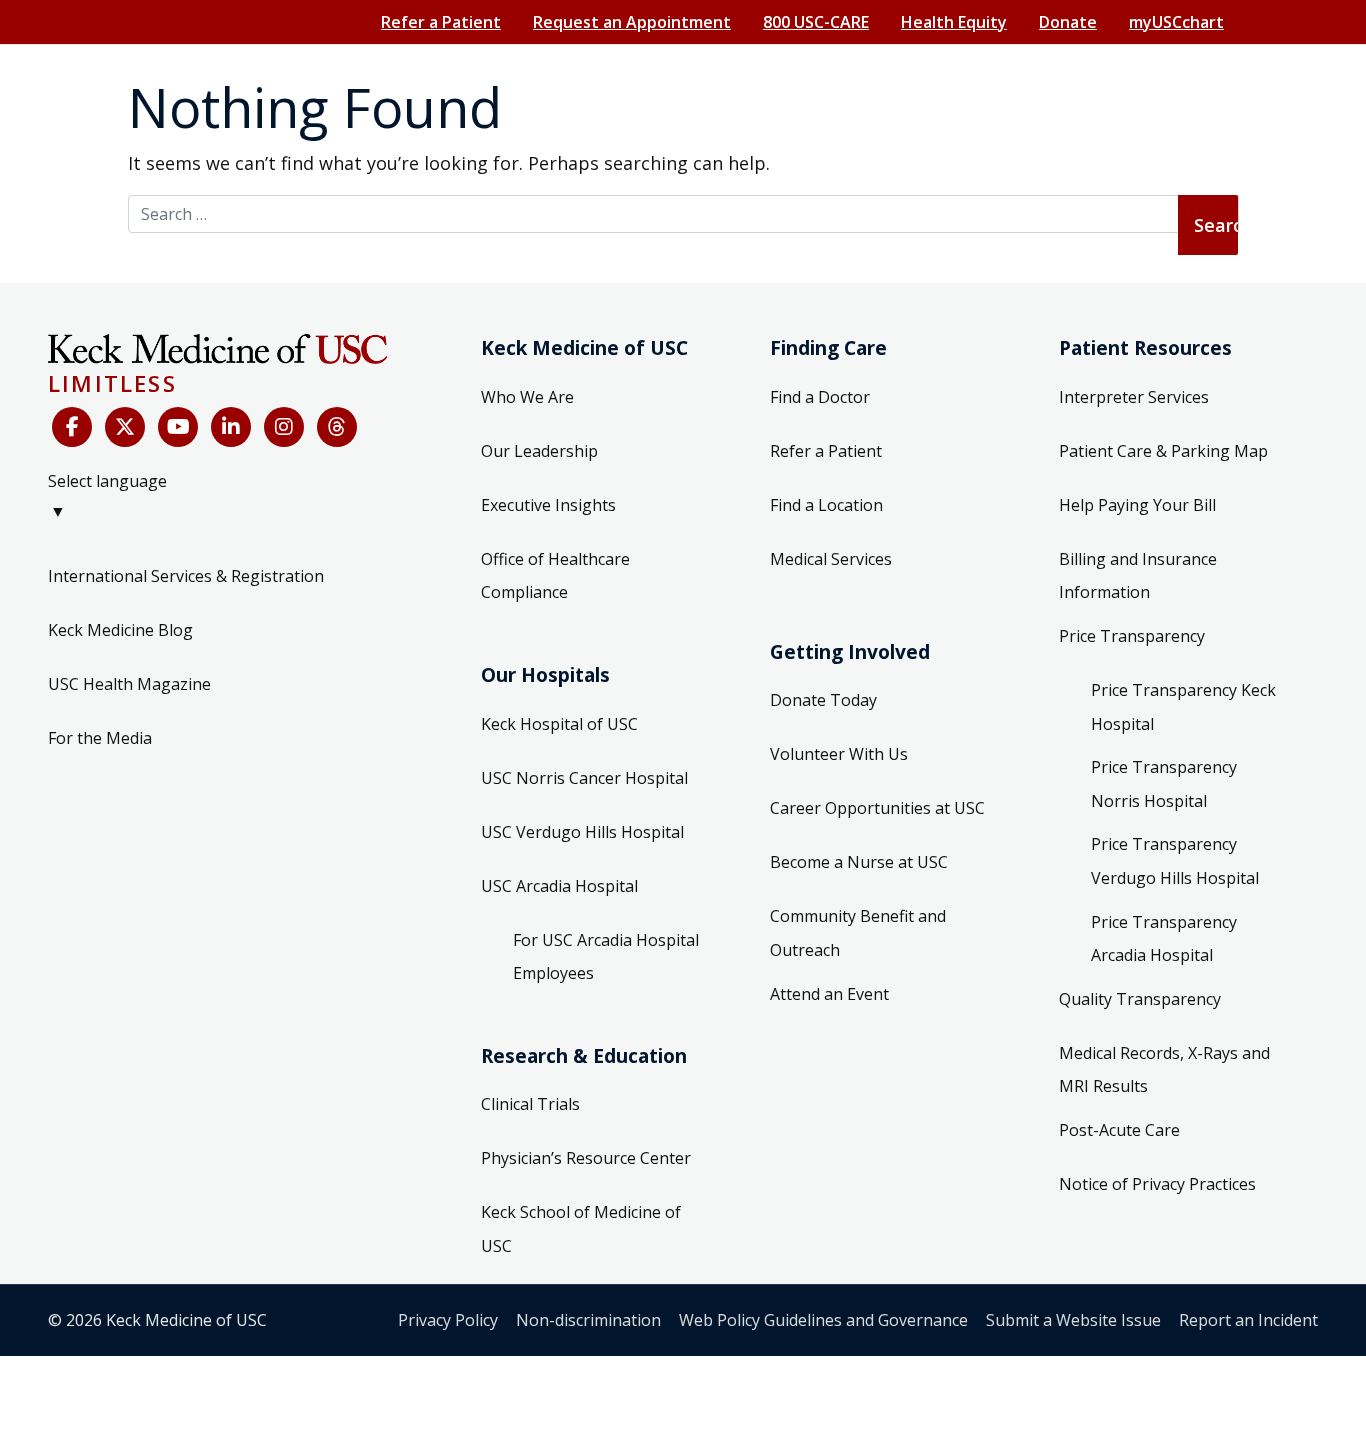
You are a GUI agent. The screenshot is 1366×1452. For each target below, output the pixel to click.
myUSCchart (1176, 22)
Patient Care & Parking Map (1163, 451)
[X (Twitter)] (125, 427)
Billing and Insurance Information (1138, 576)
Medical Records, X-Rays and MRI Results (1164, 1070)
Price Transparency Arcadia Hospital (1164, 939)
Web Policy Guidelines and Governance (823, 1320)
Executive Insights (548, 505)
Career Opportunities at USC (877, 808)
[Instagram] (284, 427)
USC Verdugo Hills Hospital (582, 832)
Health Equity (954, 22)
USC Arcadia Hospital (559, 886)
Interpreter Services (1134, 397)
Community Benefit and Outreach (858, 933)
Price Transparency (1132, 636)
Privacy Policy (448, 1320)
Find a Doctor (820, 397)
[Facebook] (72, 427)
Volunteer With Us (839, 754)
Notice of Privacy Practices (1157, 1184)
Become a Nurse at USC (859, 862)
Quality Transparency (1140, 999)
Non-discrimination (588, 1320)
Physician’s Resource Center (586, 1158)
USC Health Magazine (129, 684)
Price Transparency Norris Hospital (1164, 784)
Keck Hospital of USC (559, 724)
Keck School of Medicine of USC (581, 1229)
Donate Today (823, 700)
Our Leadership (539, 451)
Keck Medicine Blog (120, 630)
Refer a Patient (441, 22)
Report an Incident (1248, 1320)
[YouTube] (178, 427)
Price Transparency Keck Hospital (1183, 707)
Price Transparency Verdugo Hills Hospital (1175, 861)
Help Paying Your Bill (1137, 505)
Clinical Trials (530, 1104)
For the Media (100, 738)
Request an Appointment (632, 22)
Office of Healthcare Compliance (555, 576)
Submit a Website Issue (1073, 1320)
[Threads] (337, 427)
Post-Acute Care (1119, 1130)
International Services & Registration (186, 576)
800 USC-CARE (816, 22)
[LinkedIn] (231, 427)
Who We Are (527, 397)
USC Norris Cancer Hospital (584, 778)
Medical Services (831, 559)
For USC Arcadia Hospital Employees (606, 957)
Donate (1068, 22)
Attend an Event (829, 994)
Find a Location (826, 505)
